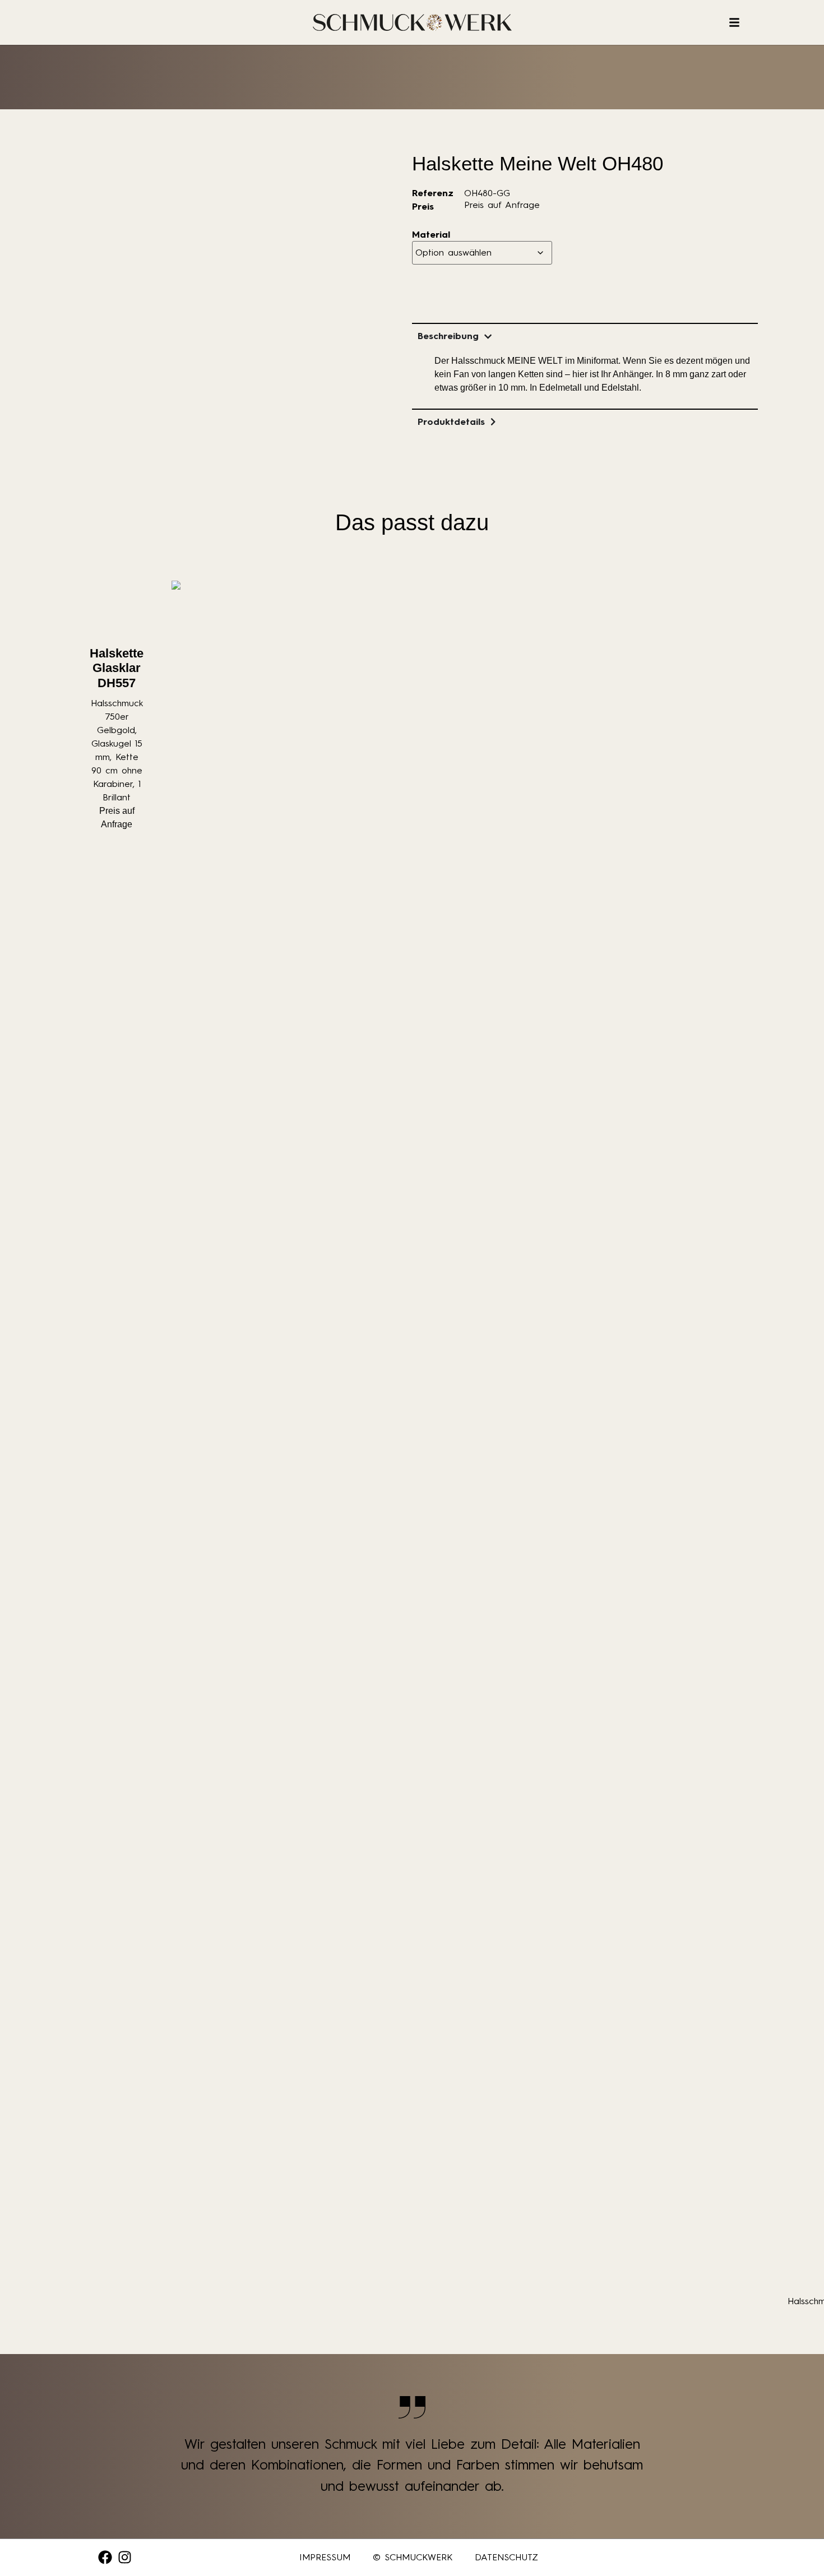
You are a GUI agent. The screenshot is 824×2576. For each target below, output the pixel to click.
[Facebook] (105, 2557)
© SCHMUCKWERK (413, 2557)
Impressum (325, 2557)
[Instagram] (125, 2557)
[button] (25, 2551)
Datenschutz (506, 2557)
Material (431, 235)
